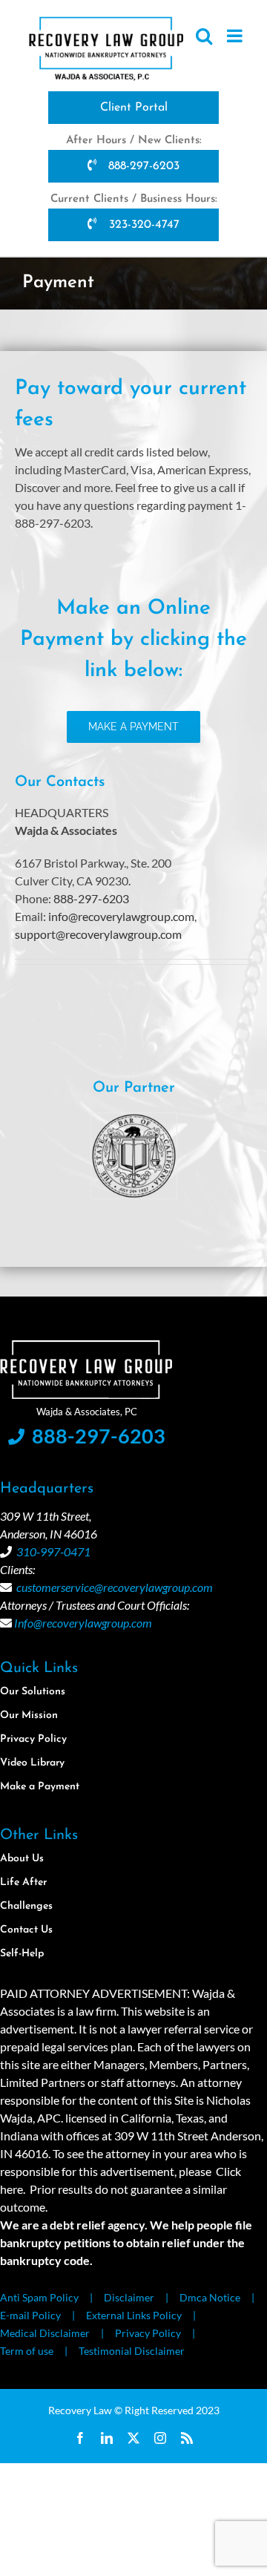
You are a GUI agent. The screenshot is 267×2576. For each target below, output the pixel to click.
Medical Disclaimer (45, 2333)
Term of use (27, 2351)
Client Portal (134, 108)
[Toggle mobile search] (204, 36)
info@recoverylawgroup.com (121, 916)
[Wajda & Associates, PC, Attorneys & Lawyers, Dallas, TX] (89, 999)
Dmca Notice (210, 2297)
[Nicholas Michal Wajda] (148, 1120)
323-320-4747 (142, 225)
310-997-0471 (53, 1551)
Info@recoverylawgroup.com (83, 1623)
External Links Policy (134, 2315)
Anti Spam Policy (39, 2297)
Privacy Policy (148, 2333)
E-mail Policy (30, 2315)
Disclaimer (129, 2297)
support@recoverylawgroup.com (98, 934)
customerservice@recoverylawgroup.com (115, 1587)
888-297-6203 (142, 166)
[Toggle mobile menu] (236, 36)
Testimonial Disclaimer (132, 2351)
